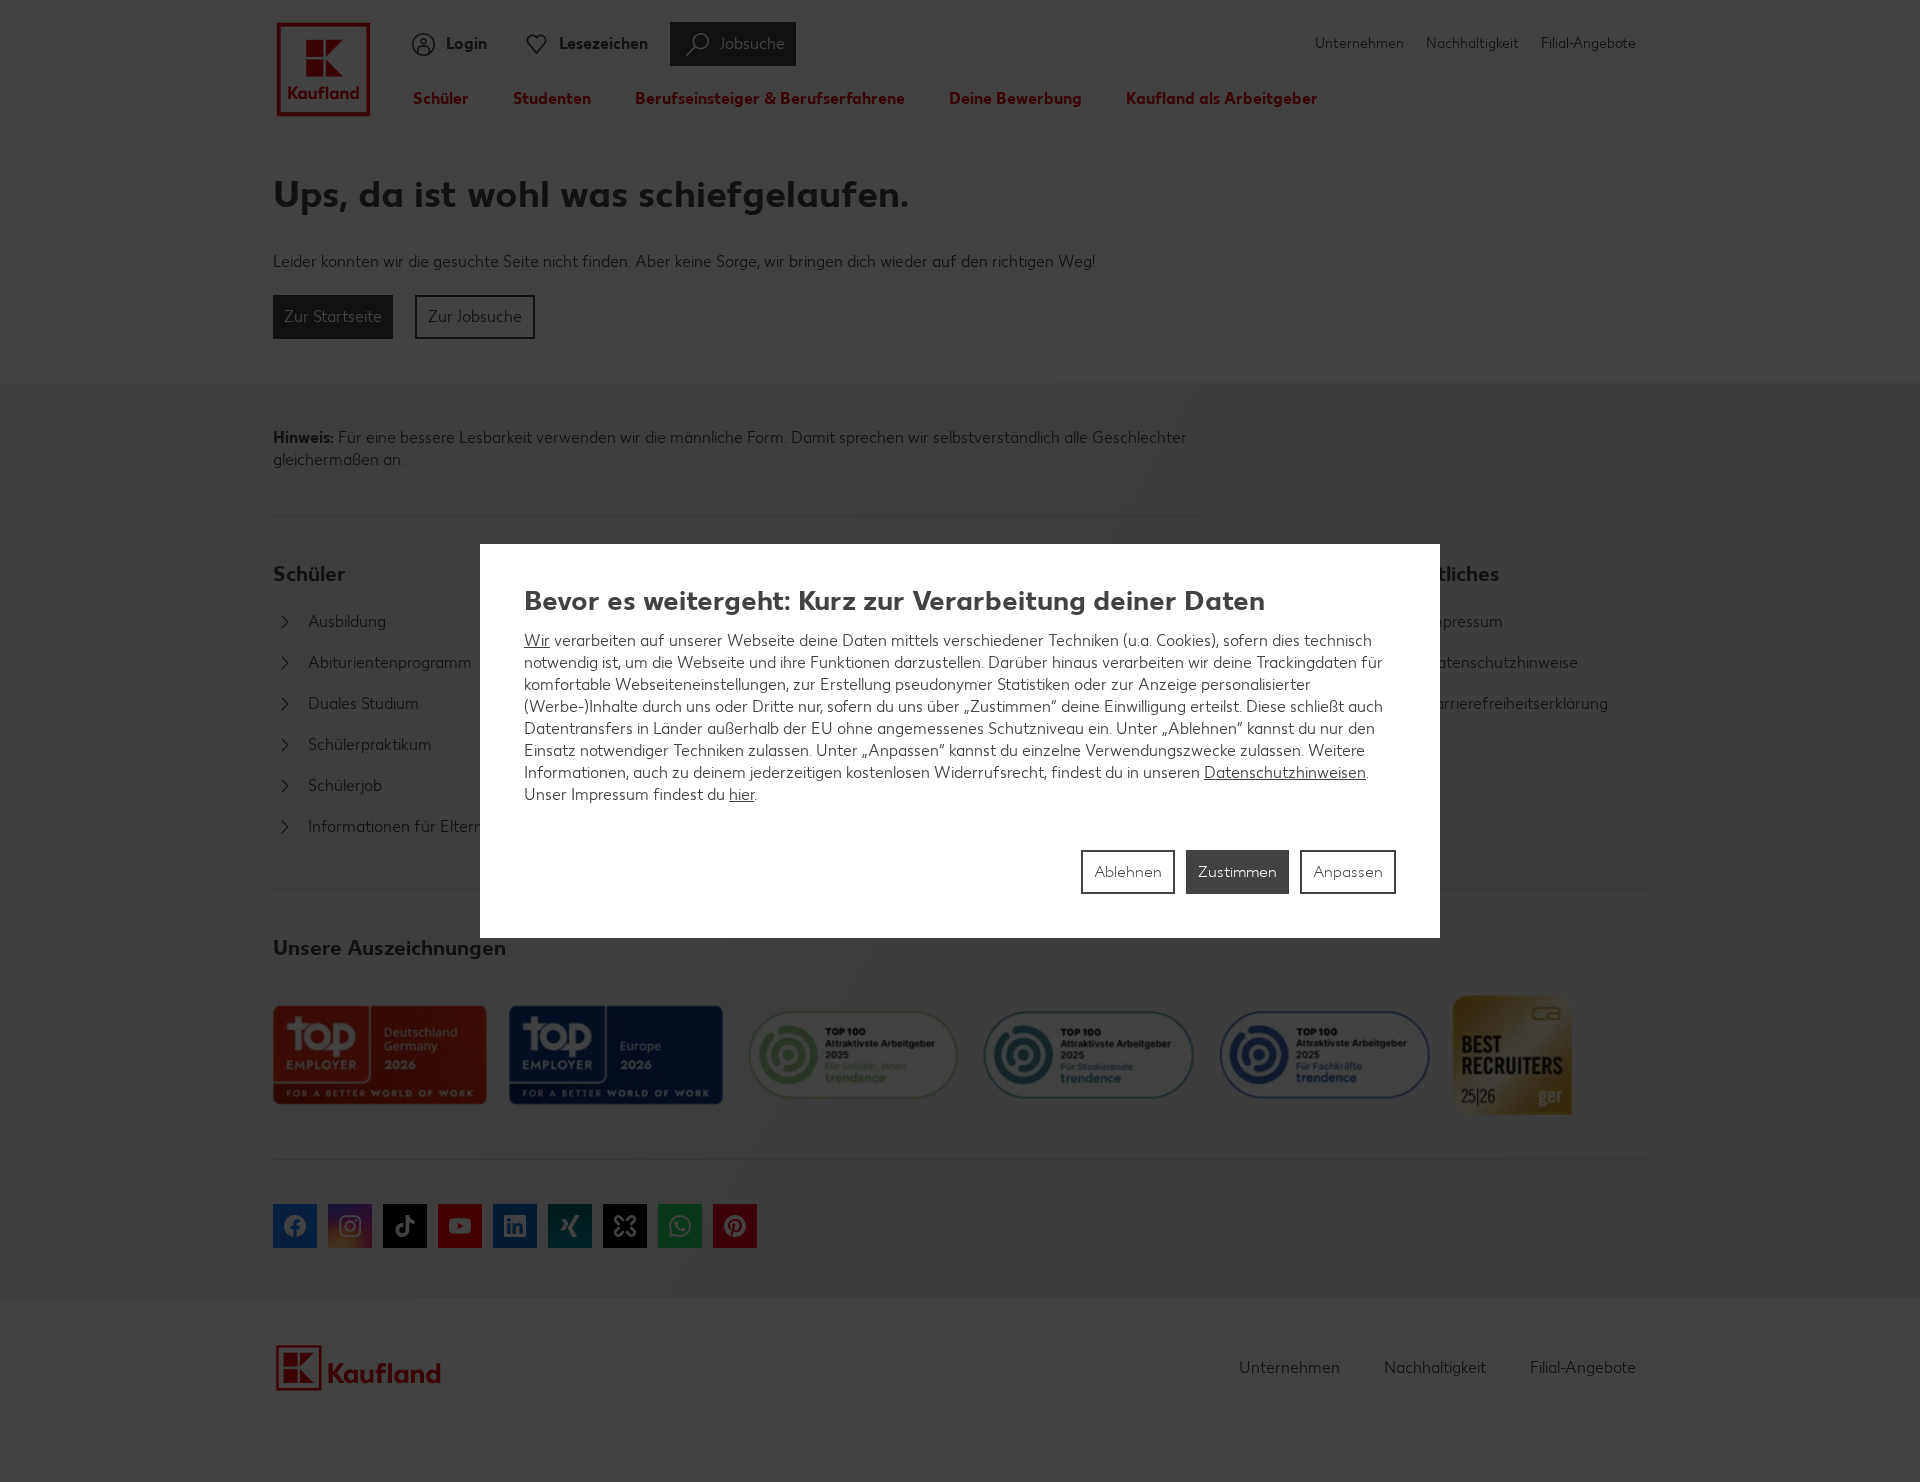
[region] (960, 741)
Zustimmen (1237, 871)
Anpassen (1348, 871)
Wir (537, 640)
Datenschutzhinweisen (1285, 772)
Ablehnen (1128, 871)
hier (741, 794)
